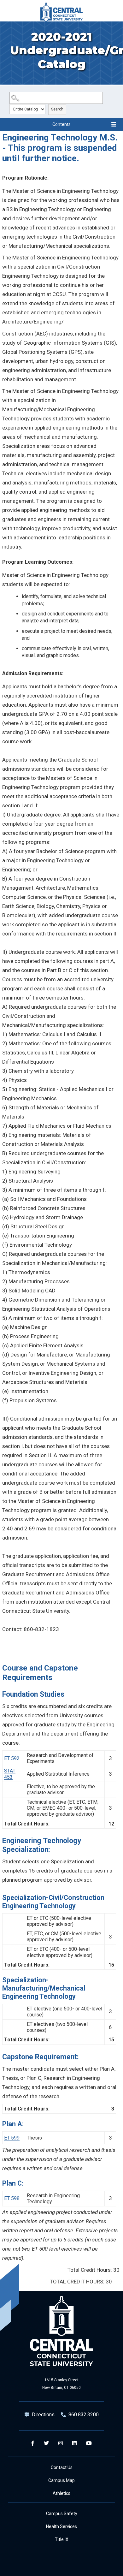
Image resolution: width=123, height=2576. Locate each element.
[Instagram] (61, 2443)
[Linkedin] (74, 2443)
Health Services (61, 2526)
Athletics (61, 2493)
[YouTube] (89, 2443)
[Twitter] (46, 2443)
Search (57, 109)
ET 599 (12, 2138)
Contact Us (62, 2467)
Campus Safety (62, 2514)
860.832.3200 (84, 2415)
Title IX (62, 2539)
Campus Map (61, 2480)
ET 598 (12, 2198)
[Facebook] (33, 2443)
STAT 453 (10, 1774)
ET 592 (12, 1758)
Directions (43, 2415)
